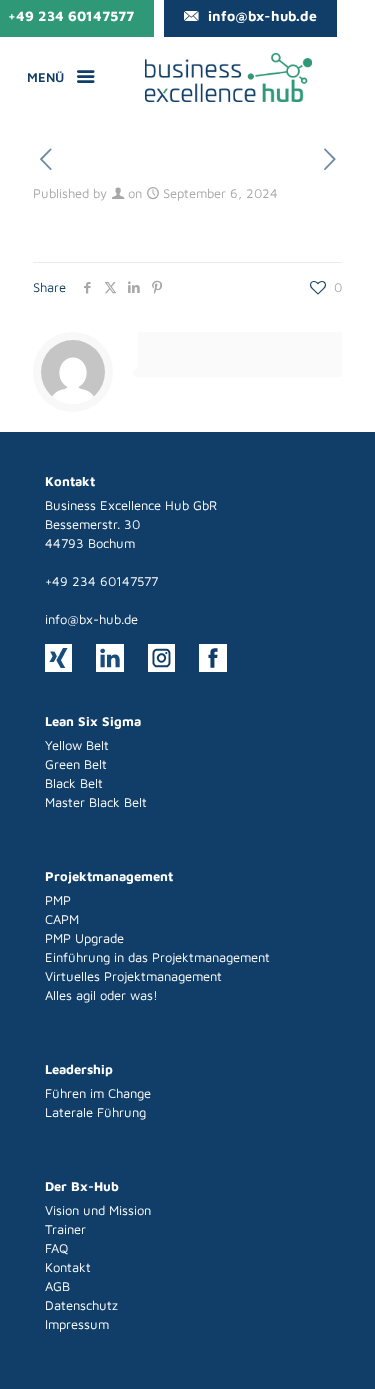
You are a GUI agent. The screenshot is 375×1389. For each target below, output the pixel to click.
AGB (57, 1286)
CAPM (62, 919)
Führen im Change (98, 1093)
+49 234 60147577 (101, 581)
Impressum (77, 1324)
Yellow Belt (77, 745)
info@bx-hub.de (91, 619)
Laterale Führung (95, 1112)
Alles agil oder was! (101, 995)
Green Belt (76, 764)
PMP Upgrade (84, 938)
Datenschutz (81, 1305)
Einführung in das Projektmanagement (157, 957)
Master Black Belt (96, 802)
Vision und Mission (98, 1210)
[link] (228, 77)
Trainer (65, 1229)
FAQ (56, 1248)
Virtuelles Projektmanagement (133, 976)
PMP (58, 900)
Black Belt (74, 783)
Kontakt (68, 1267)
